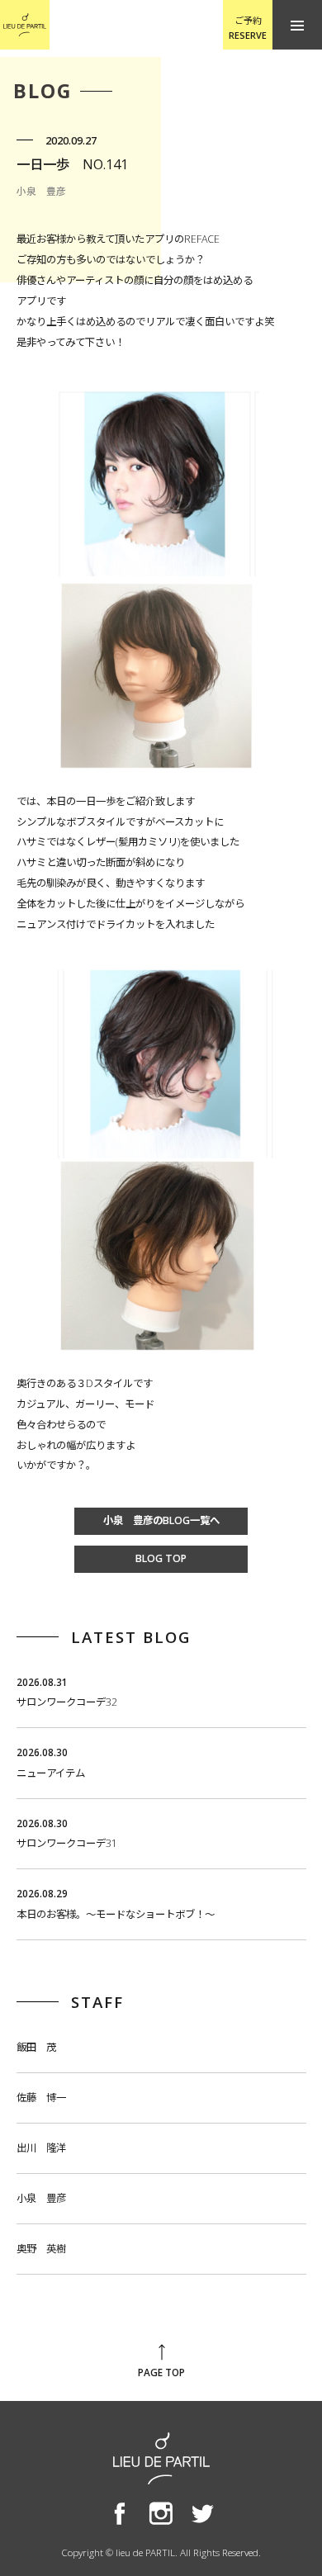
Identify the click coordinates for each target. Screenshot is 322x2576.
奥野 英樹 (41, 2249)
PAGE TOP (161, 2372)
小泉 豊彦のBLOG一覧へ (161, 1520)
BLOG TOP (161, 1558)
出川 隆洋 (41, 2148)
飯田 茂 (36, 2047)
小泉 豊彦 (41, 2198)
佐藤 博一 (41, 2098)
